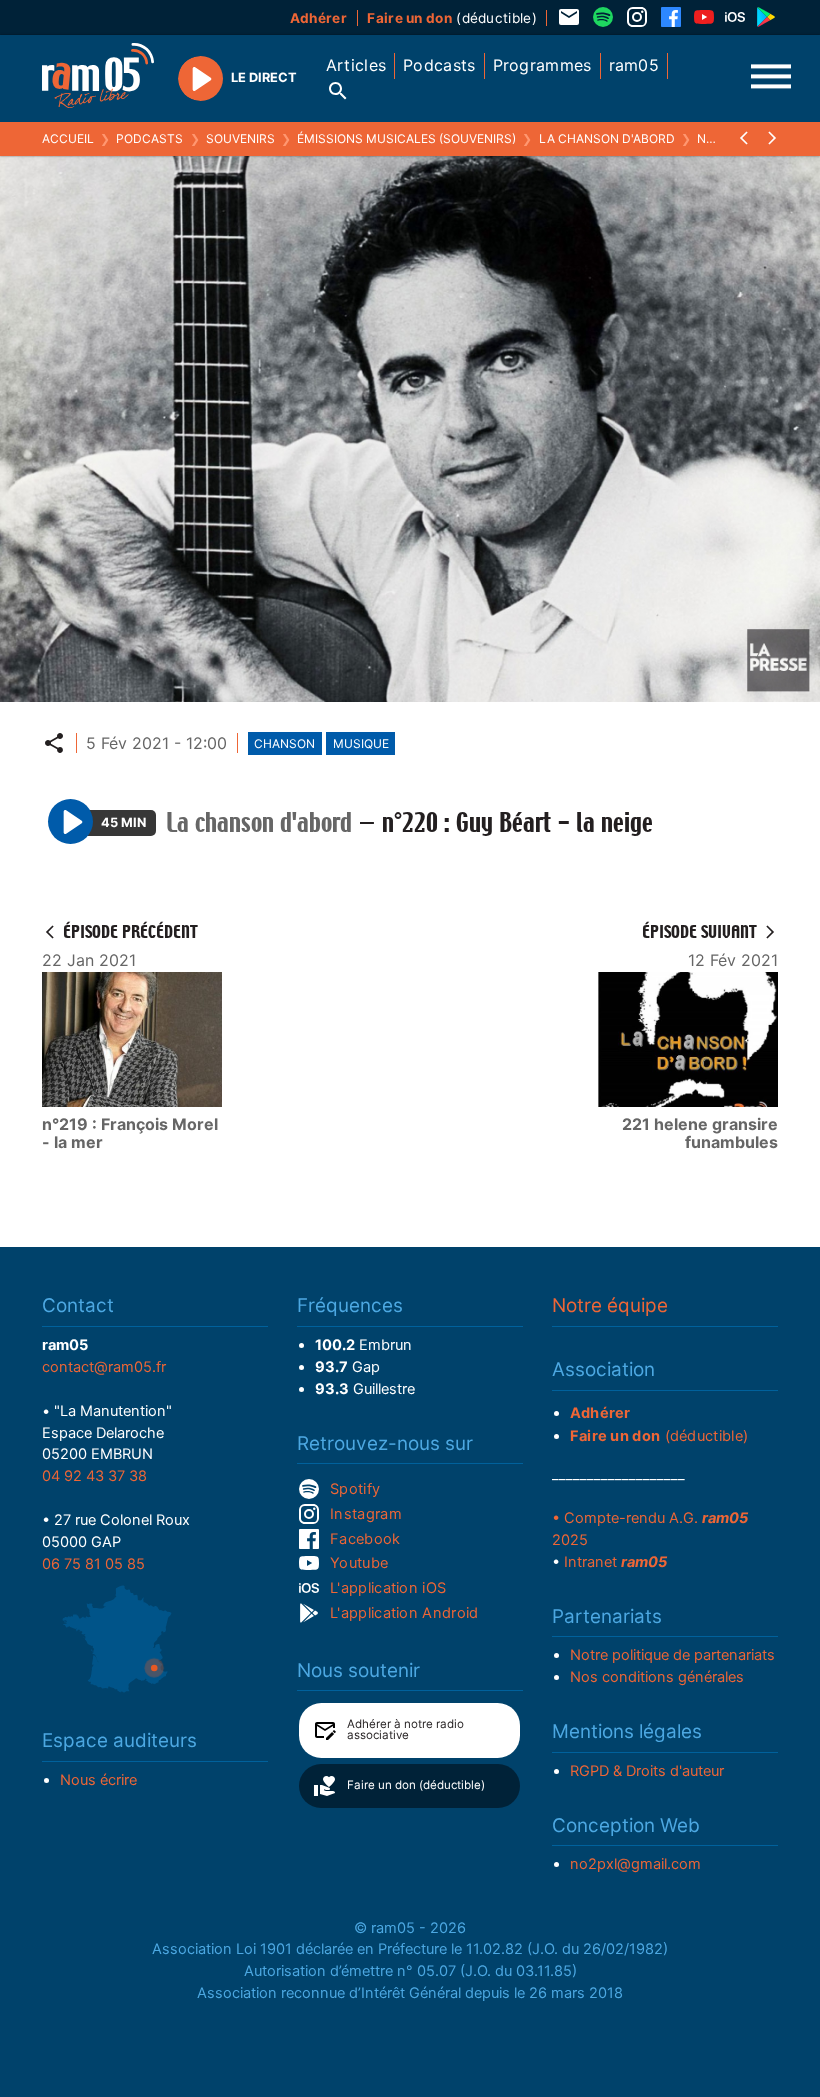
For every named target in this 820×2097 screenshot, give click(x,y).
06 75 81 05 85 (93, 1564)
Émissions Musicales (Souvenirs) (406, 138)
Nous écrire (98, 1780)
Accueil (68, 138)
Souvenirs (240, 138)
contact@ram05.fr (104, 1367)
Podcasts (149, 138)
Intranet (615, 1562)
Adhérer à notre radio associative (405, 1730)
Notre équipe (610, 1305)
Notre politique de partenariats (672, 1655)
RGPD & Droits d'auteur (647, 1771)
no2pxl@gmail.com (635, 1864)
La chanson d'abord (607, 138)
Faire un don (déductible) (416, 1785)
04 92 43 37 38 (94, 1476)
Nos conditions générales (657, 1677)
